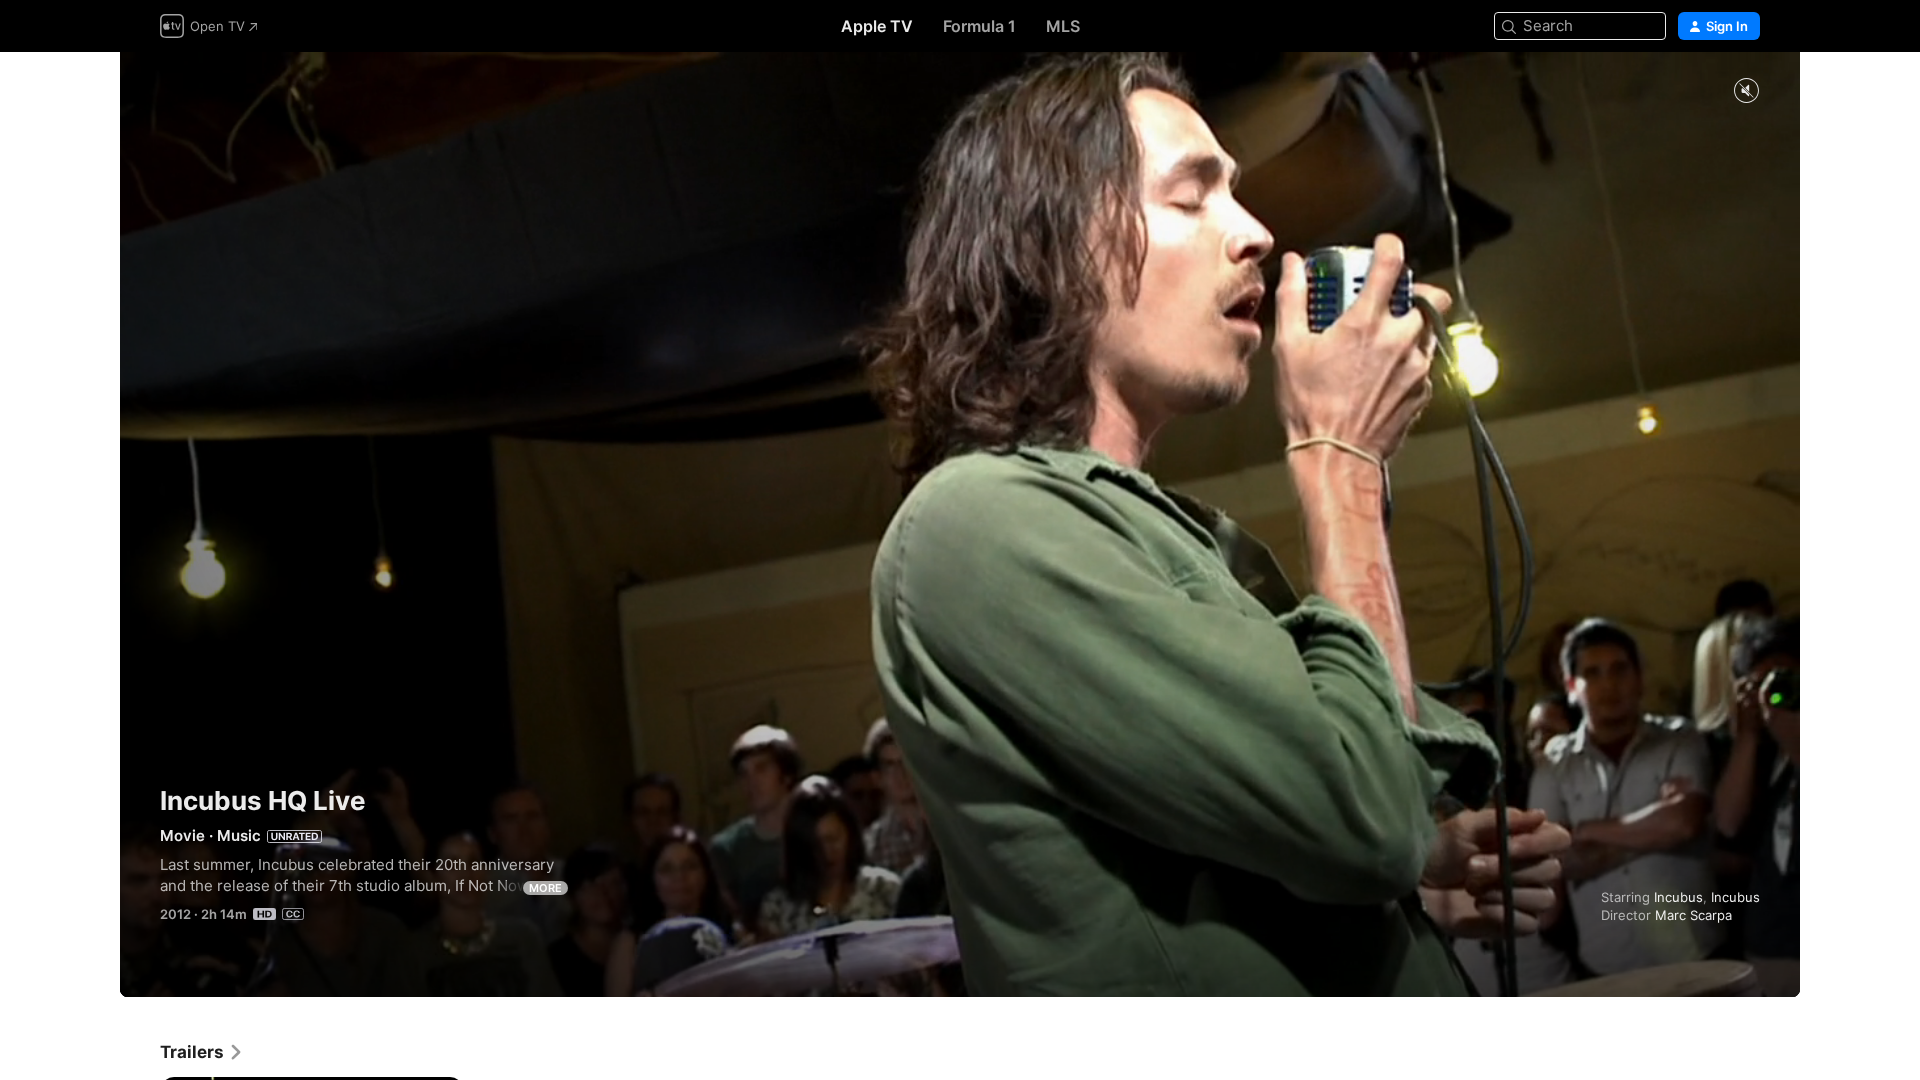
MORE (545, 888)
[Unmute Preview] (1746, 91)
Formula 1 (979, 26)
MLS (1063, 26)
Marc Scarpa (1693, 915)
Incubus (1678, 897)
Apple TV (877, 26)
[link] (202, 1052)
